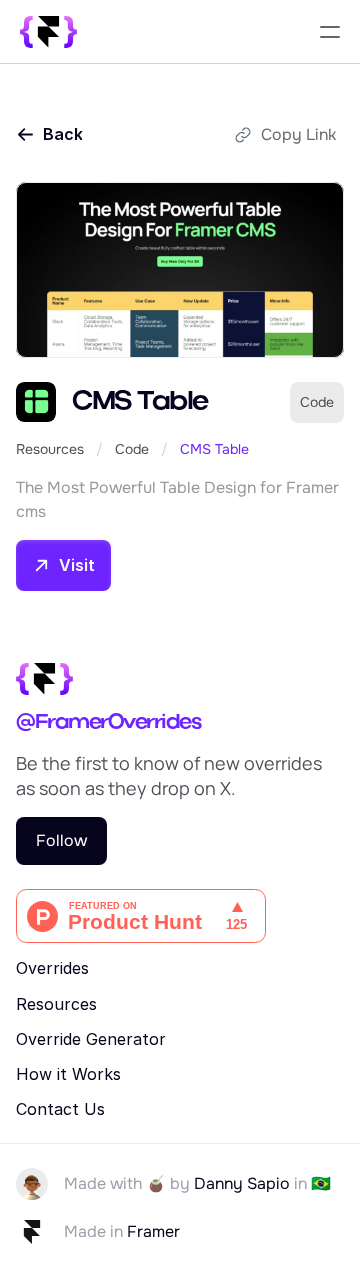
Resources (50, 449)
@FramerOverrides (108, 723)
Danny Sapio (242, 1183)
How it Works (68, 1074)
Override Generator (91, 1039)
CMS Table (214, 449)
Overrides (52, 968)
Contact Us (60, 1109)
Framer (153, 1231)
